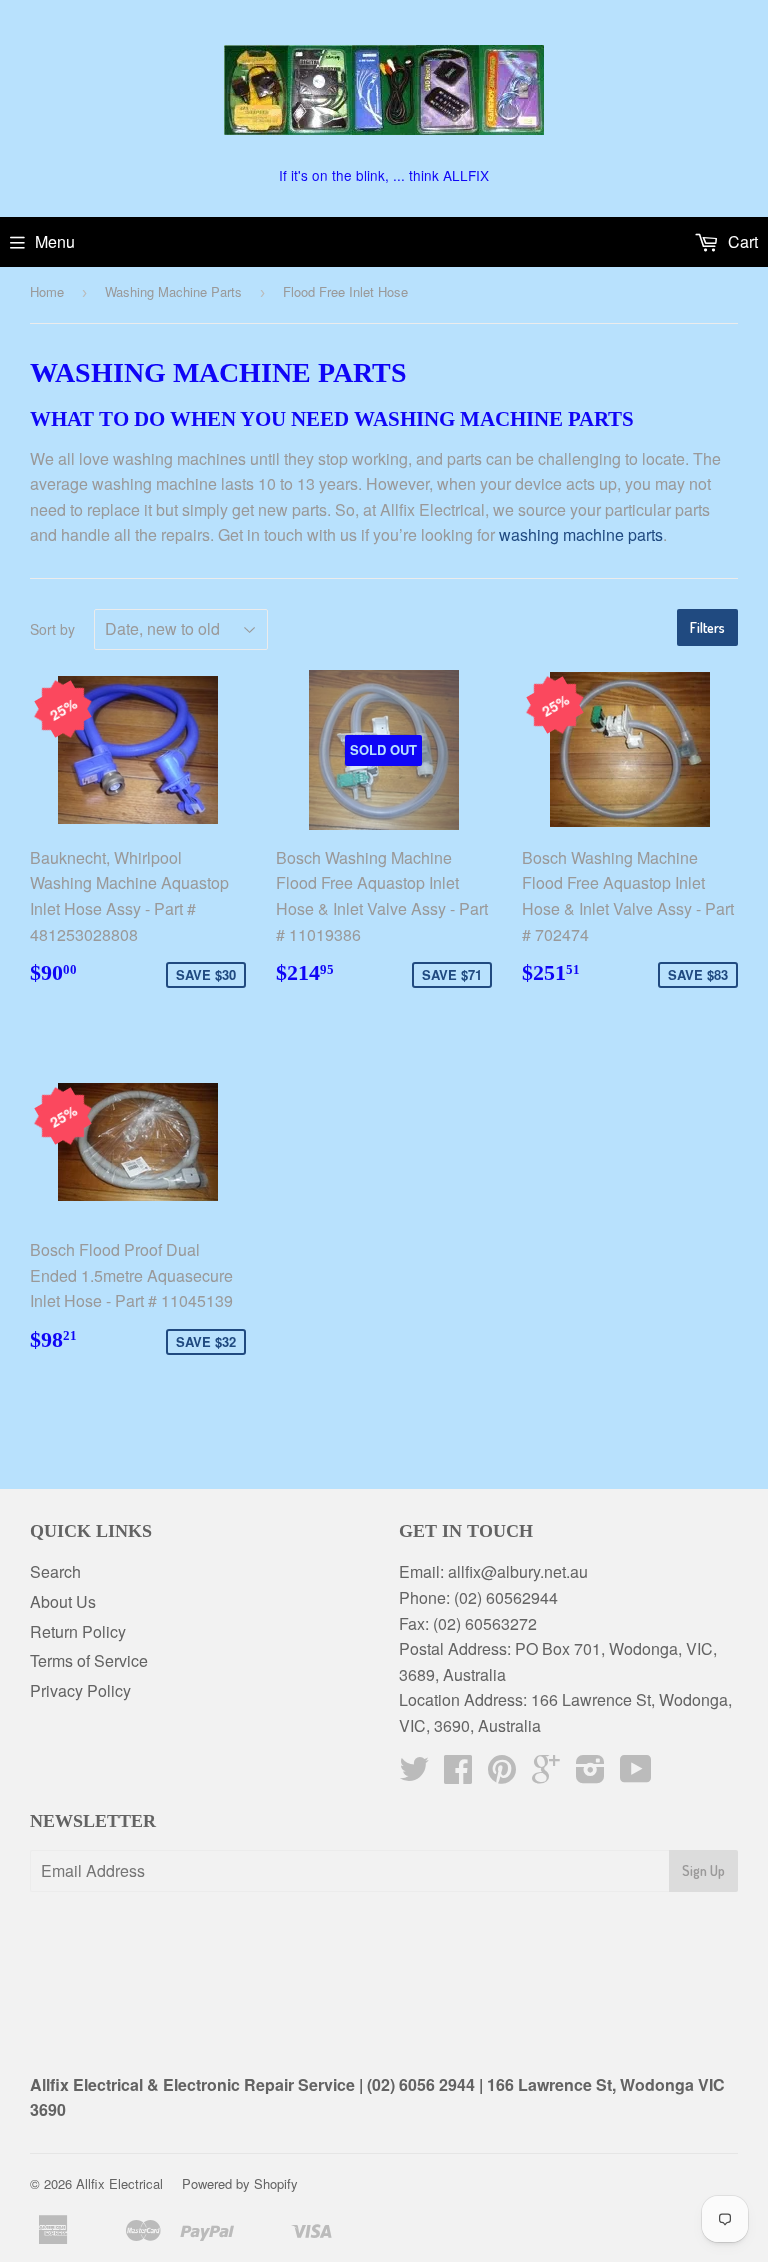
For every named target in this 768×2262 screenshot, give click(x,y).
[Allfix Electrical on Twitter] (414, 1774)
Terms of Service (89, 1660)
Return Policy (78, 1631)
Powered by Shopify (240, 2183)
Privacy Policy (80, 1690)
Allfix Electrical (119, 2183)
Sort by (52, 629)
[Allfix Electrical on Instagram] (590, 1774)
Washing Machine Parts (173, 291)
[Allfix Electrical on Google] (546, 1774)
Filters (707, 627)
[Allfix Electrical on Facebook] (458, 1774)
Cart (741, 241)
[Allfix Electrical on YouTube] (636, 1774)
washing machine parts (581, 534)
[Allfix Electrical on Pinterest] (502, 1774)
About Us (63, 1601)
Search (55, 1571)
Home (47, 291)
